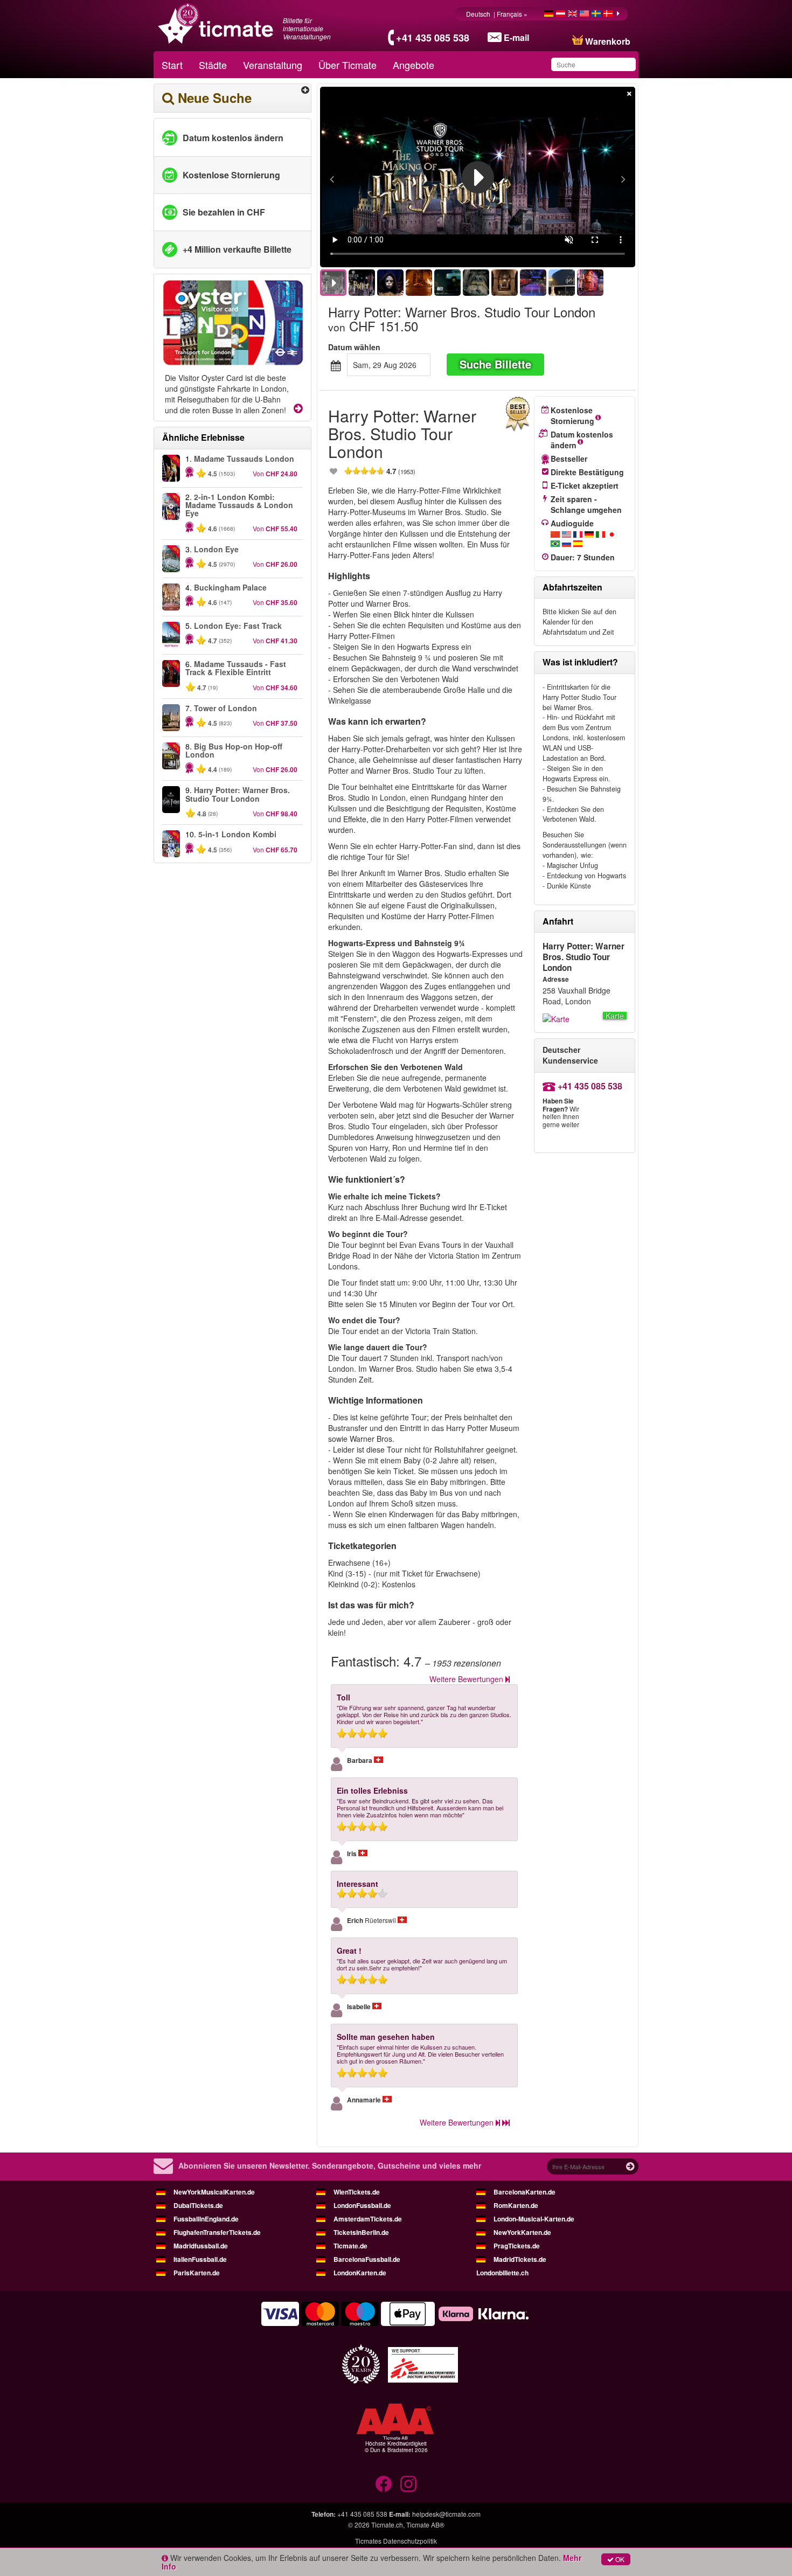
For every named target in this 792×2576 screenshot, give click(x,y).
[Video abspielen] (478, 177)
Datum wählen (354, 347)
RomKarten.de (516, 2205)
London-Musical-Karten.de (534, 2219)
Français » (513, 14)
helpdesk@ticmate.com (446, 2514)
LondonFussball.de (362, 2205)
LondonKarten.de (360, 2273)
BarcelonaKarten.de (524, 2192)
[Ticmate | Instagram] (408, 2484)
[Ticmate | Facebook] (384, 2484)
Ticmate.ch (387, 2525)
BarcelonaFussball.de (367, 2259)
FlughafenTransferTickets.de (217, 2232)
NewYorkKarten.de (522, 2232)
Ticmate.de (350, 2246)
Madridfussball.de (201, 2246)
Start (172, 65)
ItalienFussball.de (200, 2259)
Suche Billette (495, 364)
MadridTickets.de (520, 2259)
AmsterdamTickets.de (368, 2219)
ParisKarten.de (197, 2273)
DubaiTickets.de (198, 2205)
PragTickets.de (517, 2246)
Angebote (414, 65)
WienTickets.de (357, 2192)
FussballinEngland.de (206, 2219)
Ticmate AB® (425, 2525)
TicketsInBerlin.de (361, 2232)
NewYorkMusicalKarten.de (214, 2192)
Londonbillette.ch (502, 2273)
